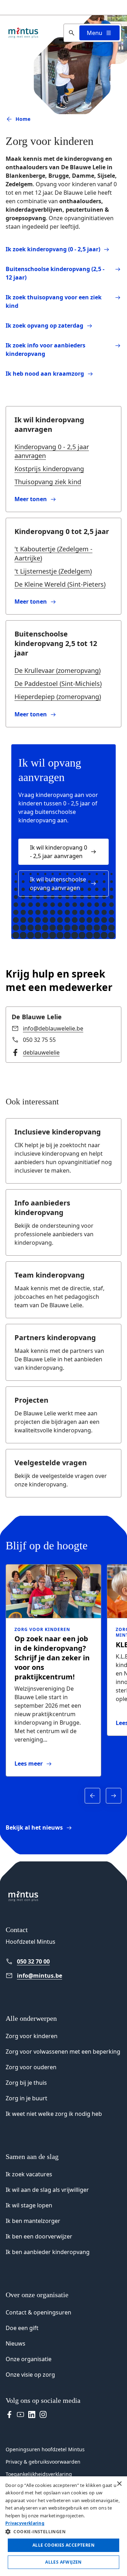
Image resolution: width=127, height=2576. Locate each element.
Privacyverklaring (25, 2523)
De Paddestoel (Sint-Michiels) (58, 683)
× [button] (119, 2484)
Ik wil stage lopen (29, 2205)
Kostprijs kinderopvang (49, 469)
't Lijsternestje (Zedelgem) (53, 571)
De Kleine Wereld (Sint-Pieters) (60, 584)
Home (23, 119)
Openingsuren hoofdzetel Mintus (45, 2449)
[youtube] (20, 2414)
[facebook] (9, 2414)
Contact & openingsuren (38, 2312)
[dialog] (64, 2526)
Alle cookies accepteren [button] (64, 2545)
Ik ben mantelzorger (33, 2221)
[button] (64, 2531)
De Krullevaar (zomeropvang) (58, 670)
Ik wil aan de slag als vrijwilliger (47, 2190)
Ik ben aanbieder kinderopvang (48, 2252)
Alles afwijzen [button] (64, 2562)
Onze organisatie (29, 2359)
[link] (64, 499)
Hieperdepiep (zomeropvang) (58, 697)
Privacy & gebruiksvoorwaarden (43, 2462)
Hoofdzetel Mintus (31, 1942)
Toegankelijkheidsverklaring (39, 2474)
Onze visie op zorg (30, 2375)
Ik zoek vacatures (29, 2174)
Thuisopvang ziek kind (48, 482)
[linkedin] (32, 2414)
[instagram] (43, 2414)
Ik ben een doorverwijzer (39, 2236)
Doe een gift (22, 2328)
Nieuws (16, 2343)
